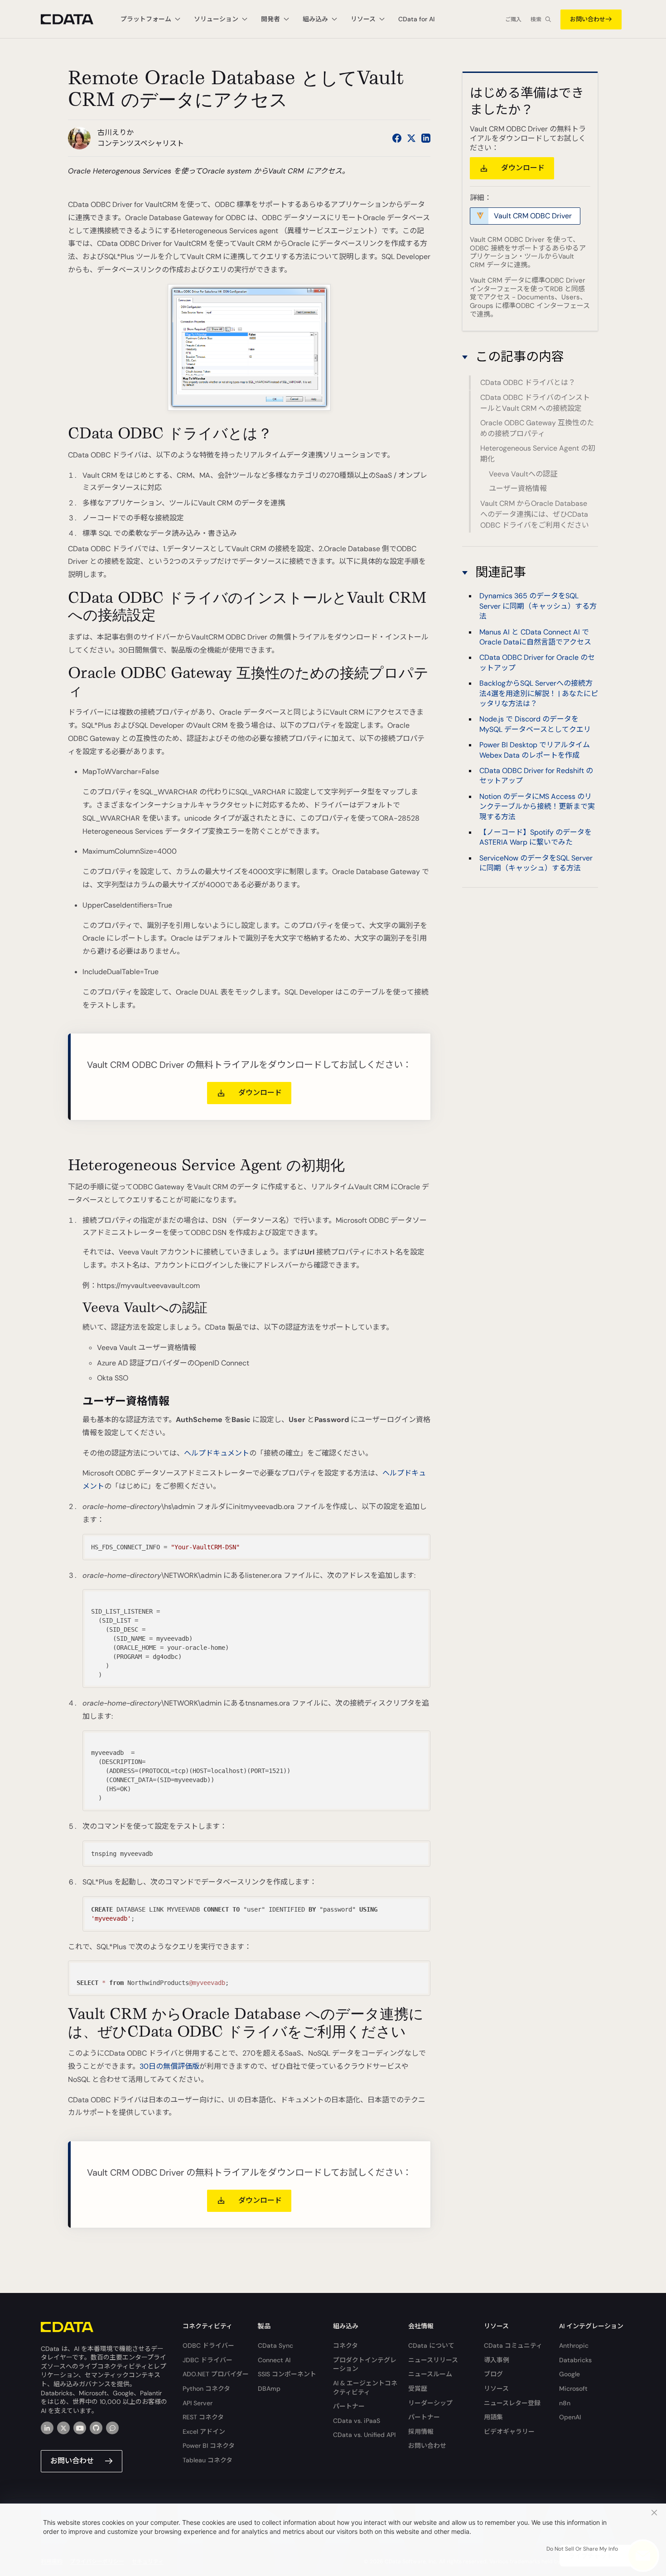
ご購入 (513, 19)
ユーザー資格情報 (518, 488)
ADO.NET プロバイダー (216, 2374)
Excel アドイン (204, 2432)
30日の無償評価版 (169, 2066)
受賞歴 (418, 2389)
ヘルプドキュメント (217, 1453)
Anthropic (574, 2345)
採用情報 (421, 2432)
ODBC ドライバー (208, 2345)
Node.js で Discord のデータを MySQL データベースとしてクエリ (535, 724)
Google (569, 2374)
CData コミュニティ (513, 2345)
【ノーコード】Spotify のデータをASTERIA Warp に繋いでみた (536, 837)
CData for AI (416, 19)
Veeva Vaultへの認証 (523, 474)
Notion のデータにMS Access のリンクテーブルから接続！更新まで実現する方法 (537, 807)
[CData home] (74, 19)
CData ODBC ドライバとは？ (528, 382)
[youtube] (80, 2428)
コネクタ (345, 2345)
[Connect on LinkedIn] (426, 138)
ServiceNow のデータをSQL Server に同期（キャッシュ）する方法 (536, 863)
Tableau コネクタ (208, 2460)
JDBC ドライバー (208, 2360)
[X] (63, 2428)
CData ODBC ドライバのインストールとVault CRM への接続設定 (535, 403)
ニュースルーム (430, 2374)
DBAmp (269, 2389)
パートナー (349, 2406)
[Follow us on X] (411, 138)
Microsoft (573, 2389)
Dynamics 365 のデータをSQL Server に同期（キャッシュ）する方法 (538, 606)
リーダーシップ (430, 2403)
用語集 (493, 2417)
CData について (431, 2345)
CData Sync (275, 2345)
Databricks (575, 2360)
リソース (496, 2389)
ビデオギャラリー (509, 2432)
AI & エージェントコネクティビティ (365, 2388)
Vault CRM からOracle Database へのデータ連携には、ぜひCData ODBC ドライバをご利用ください (535, 514)
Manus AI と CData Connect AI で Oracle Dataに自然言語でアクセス (535, 637)
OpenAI (570, 2417)
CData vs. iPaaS (357, 2421)
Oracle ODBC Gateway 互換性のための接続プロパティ (537, 428)
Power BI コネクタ (209, 2446)
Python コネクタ (206, 2389)
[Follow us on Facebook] (397, 138)
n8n (565, 2403)
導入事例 (497, 2360)
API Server (198, 2403)
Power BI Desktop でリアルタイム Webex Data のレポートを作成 (535, 750)
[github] (96, 2428)
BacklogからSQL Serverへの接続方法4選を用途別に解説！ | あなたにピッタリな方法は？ (539, 693)
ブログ (493, 2374)
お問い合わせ (588, 19)
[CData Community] (112, 2428)
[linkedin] (47, 2428)
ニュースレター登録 (512, 2403)
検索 (536, 19)
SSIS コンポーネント (287, 2374)
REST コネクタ (203, 2417)
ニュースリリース (433, 2360)
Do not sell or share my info (582, 2549)
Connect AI (274, 2360)
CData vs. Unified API (364, 2435)
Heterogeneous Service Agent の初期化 (538, 454)
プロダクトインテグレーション (365, 2365)
